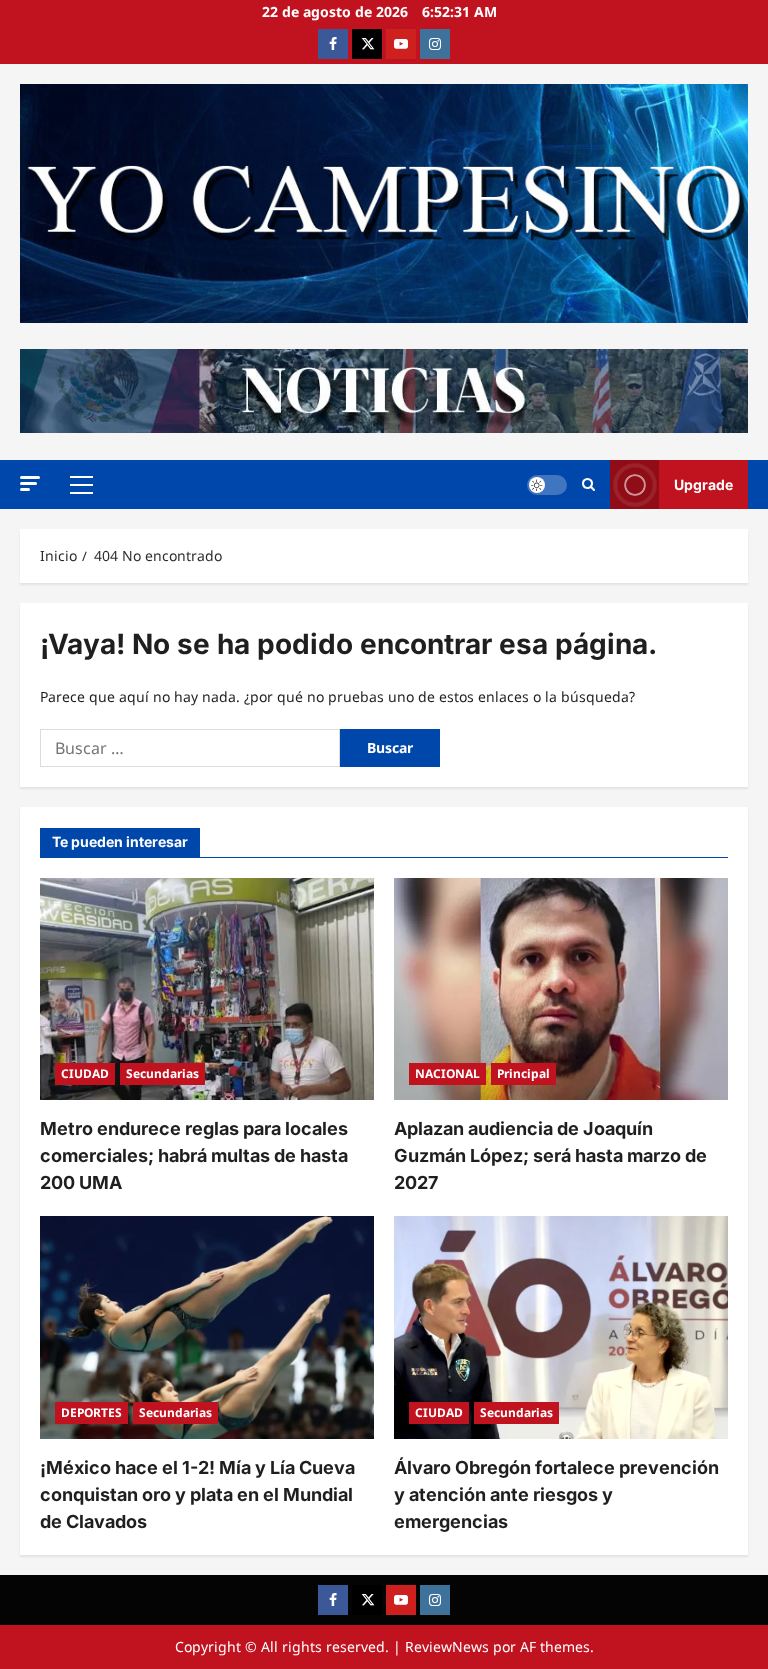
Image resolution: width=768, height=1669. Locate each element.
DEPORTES (91, 1412)
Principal (523, 1073)
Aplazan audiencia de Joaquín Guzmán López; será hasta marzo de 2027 (550, 1155)
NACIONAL (447, 1073)
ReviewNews (447, 1646)
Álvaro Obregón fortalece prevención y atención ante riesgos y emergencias (556, 1494)
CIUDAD (85, 1073)
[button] (30, 483)
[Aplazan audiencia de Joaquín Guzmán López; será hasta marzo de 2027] (561, 989)
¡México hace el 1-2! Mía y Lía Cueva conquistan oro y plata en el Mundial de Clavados (197, 1494)
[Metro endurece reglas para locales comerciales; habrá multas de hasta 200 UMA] (207, 989)
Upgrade (703, 484)
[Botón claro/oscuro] (547, 485)
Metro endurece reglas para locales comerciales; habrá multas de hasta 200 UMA (194, 1155)
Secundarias (162, 1073)
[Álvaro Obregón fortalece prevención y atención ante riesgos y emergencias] (561, 1327)
